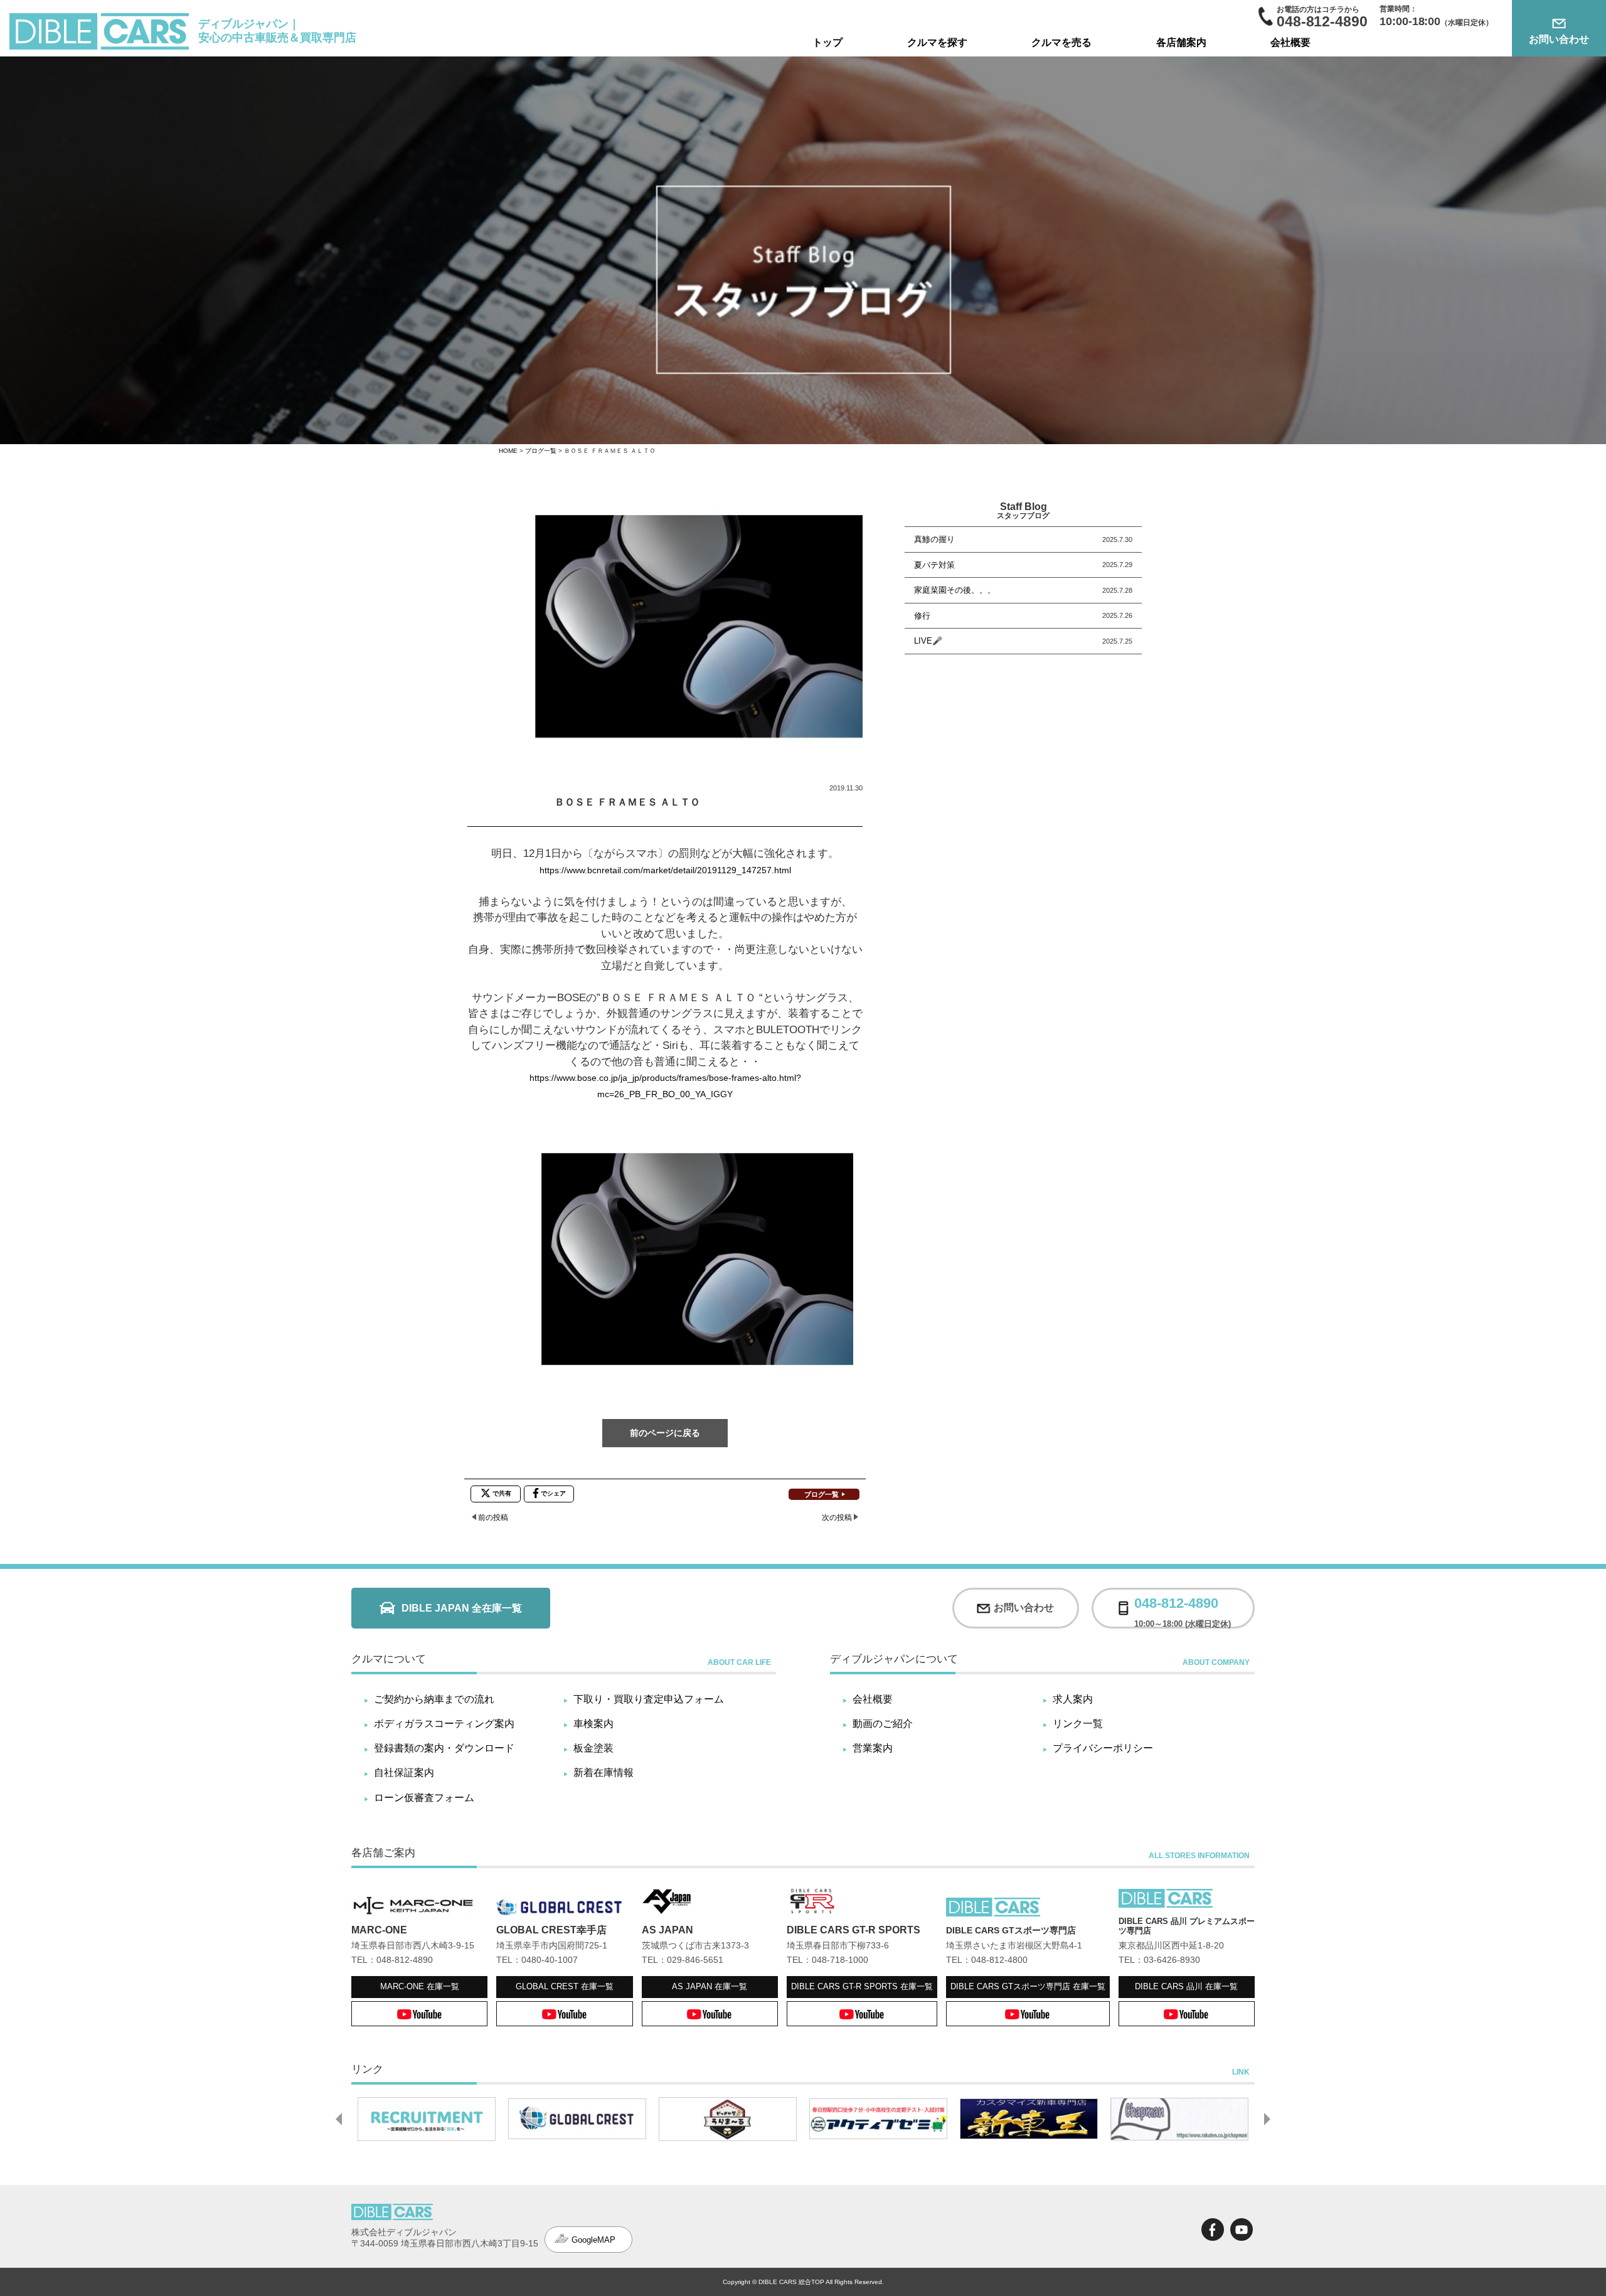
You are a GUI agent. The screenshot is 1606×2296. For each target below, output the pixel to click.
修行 (922, 616)
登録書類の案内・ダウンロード (444, 1748)
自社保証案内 (404, 1772)
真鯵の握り (934, 539)
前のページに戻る (665, 1433)
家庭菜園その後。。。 (955, 590)
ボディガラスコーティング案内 (444, 1724)
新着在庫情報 (604, 1772)
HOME (508, 451)
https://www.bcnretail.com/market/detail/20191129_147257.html (665, 870)
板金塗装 (593, 1748)
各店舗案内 (1181, 42)
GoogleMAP (593, 2240)
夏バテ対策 (934, 565)
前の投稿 (493, 1517)
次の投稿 (837, 1517)
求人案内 (1073, 1699)
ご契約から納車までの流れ (434, 1699)
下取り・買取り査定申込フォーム (649, 1699)
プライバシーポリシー (1103, 1748)
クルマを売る (1061, 42)
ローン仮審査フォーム (424, 1798)
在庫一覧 (420, 1986)
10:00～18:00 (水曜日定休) (1183, 1608)
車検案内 (593, 1724)
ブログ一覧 (541, 451)
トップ (827, 42)
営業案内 (873, 1748)
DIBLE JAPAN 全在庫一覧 (462, 1608)
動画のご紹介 (883, 1724)
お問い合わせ (1559, 39)
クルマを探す (937, 42)
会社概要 (1290, 42)
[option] (427, 2119)
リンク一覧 (1078, 1724)
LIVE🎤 (928, 641)
